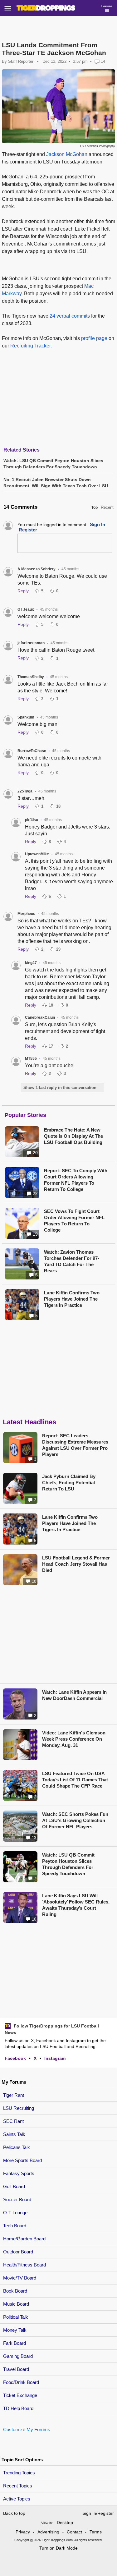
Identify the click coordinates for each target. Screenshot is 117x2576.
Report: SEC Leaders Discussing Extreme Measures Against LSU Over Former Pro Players (75, 1445)
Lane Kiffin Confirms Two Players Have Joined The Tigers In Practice (72, 1299)
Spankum (26, 717)
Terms (96, 2532)
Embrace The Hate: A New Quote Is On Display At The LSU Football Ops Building (73, 1136)
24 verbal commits (70, 316)
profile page (94, 338)
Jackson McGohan (67, 154)
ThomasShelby (31, 677)
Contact (74, 2532)
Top (95, 507)
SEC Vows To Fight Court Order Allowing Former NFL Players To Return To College (74, 1221)
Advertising (48, 2532)
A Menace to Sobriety (37, 569)
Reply (23, 591)
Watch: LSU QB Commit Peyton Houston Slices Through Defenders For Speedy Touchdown (68, 1864)
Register (28, 530)
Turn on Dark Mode (58, 2548)
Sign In (97, 524)
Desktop (65, 2523)
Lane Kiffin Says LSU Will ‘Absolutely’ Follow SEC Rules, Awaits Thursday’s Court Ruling (76, 1905)
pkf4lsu (32, 820)
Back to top (14, 2513)
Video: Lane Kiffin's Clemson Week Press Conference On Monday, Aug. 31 (74, 1739)
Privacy (23, 2532)
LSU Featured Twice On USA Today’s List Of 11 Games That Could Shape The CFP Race (75, 1780)
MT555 (31, 1058)
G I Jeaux (26, 609)
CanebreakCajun (40, 1017)
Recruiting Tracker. (31, 346)
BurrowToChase (32, 751)
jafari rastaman (31, 643)
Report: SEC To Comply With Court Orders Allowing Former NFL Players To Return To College (76, 1180)
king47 (31, 963)
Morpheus (26, 914)
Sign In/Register (98, 2513)
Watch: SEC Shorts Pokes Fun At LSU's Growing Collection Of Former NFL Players (75, 1820)
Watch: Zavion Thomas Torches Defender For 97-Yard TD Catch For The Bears (72, 1261)
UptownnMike (37, 854)
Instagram (55, 2058)
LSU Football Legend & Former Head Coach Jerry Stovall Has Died (76, 1564)
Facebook (15, 2058)
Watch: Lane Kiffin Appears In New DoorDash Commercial (74, 1695)
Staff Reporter (21, 61)
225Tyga (25, 791)
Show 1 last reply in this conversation (60, 1088)
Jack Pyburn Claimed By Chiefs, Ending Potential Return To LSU (69, 1483)
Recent (107, 507)
